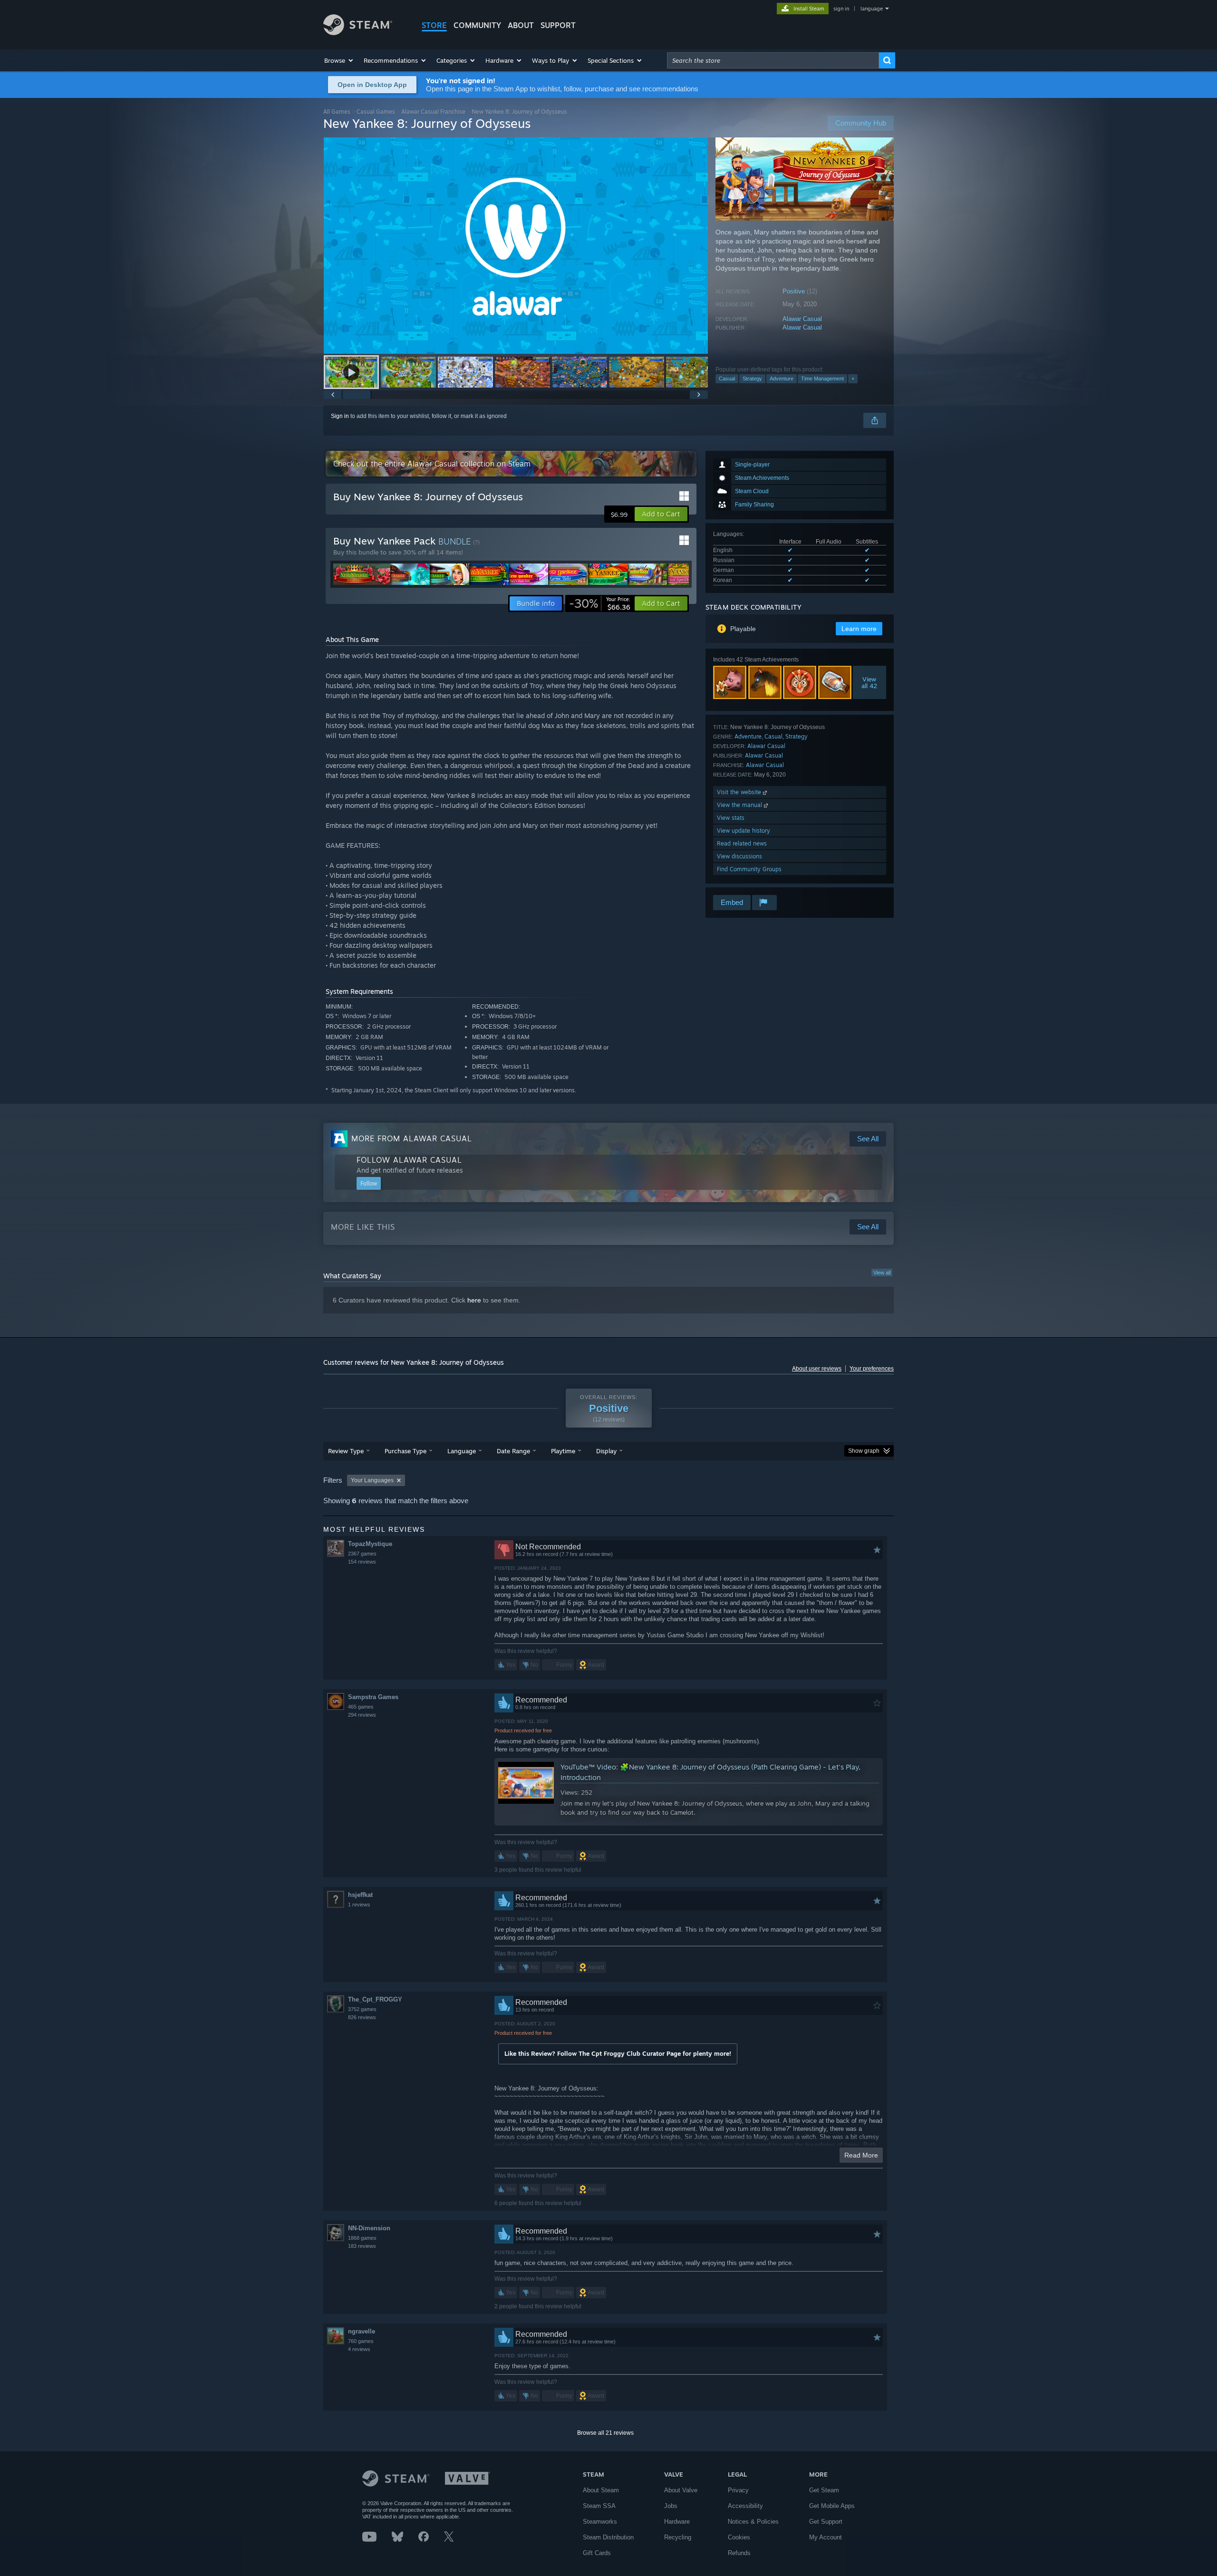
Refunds (739, 2553)
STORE (434, 25)
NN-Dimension (369, 2228)
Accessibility (745, 2506)
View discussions (739, 856)
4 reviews (359, 2349)
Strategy (752, 379)
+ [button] (853, 379)
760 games (361, 2341)
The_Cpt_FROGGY (375, 1999)
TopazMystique (370, 1544)
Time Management (822, 379)
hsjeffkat (360, 1895)
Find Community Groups (749, 869)
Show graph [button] (864, 1451)
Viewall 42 (870, 682)
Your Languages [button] (372, 1480)
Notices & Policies (753, 2522)
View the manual (740, 805)
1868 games (362, 2238)
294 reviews (362, 1715)
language (872, 9)
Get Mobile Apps (832, 2506)
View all (882, 1273)
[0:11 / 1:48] (516, 246)
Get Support (826, 2522)
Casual (727, 379)
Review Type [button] (346, 1451)
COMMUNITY (477, 25)
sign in (841, 9)
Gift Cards (597, 2553)
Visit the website (740, 792)
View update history (744, 831)
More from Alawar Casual (412, 1138)
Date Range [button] (513, 1451)
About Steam (601, 2490)
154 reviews (362, 1562)
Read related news (742, 843)
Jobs (671, 2506)
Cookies (739, 2537)
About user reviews (817, 1369)
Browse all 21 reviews (605, 2433)
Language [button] (462, 1451)
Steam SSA (599, 2506)
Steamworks (600, 2522)
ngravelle (362, 2331)
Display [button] (606, 1451)
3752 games (362, 2009)
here (474, 1300)
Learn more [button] (859, 629)
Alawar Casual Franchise (433, 112)
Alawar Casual (802, 319)
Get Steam (824, 2490)
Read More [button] (861, 2155)
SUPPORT (558, 25)
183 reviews (362, 2246)
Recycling (678, 2537)
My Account (826, 2537)
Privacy (738, 2490)
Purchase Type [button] (406, 1451)
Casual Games (376, 112)
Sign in (340, 416)
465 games (361, 1707)
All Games (337, 112)
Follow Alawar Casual (409, 1160)
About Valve (681, 2490)
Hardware (677, 2522)
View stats (731, 818)
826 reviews (362, 2017)
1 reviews (359, 1905)
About (521, 25)
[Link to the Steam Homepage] (358, 33)
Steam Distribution (608, 2537)
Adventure (782, 379)
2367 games (362, 1554)
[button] (339, 60)
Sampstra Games (373, 1697)
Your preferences (872, 1369)
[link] (600, 603)
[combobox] (773, 60)
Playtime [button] (563, 1451)
